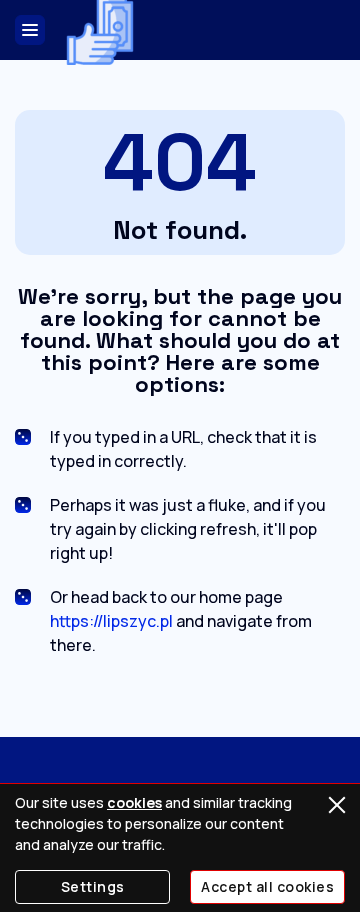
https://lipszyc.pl (111, 621)
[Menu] (30, 30)
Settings (93, 886)
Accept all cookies (267, 886)
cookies (134, 802)
